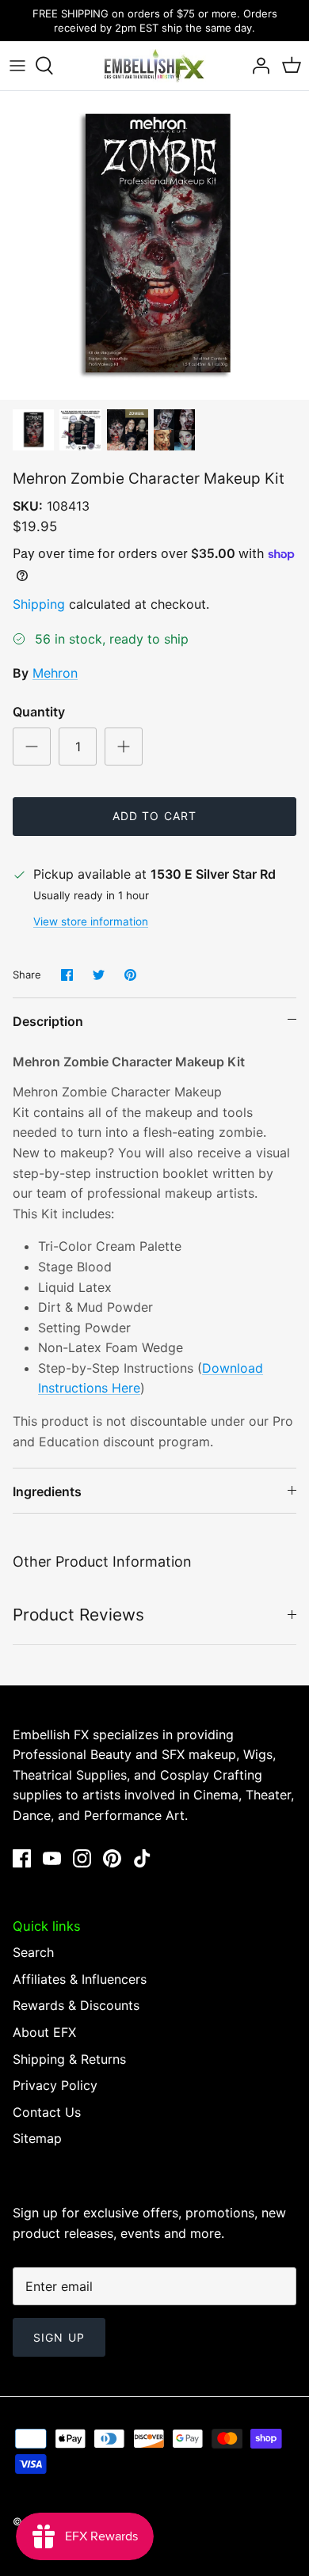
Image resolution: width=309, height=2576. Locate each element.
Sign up (59, 2337)
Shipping (39, 604)
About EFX (44, 2032)
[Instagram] (82, 1858)
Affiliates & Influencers (80, 1979)
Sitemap (37, 2138)
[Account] (257, 66)
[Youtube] (52, 1858)
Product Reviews (78, 1615)
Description (48, 1021)
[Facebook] (22, 1858)
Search (33, 1952)
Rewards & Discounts (76, 2005)
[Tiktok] (142, 1858)
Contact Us (47, 2112)
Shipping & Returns (69, 2059)
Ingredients (47, 1491)
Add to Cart (154, 816)
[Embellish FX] (154, 66)
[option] (154, 245)
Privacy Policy (55, 2085)
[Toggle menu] (17, 66)
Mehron (55, 673)
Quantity (39, 712)
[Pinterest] (112, 1858)
